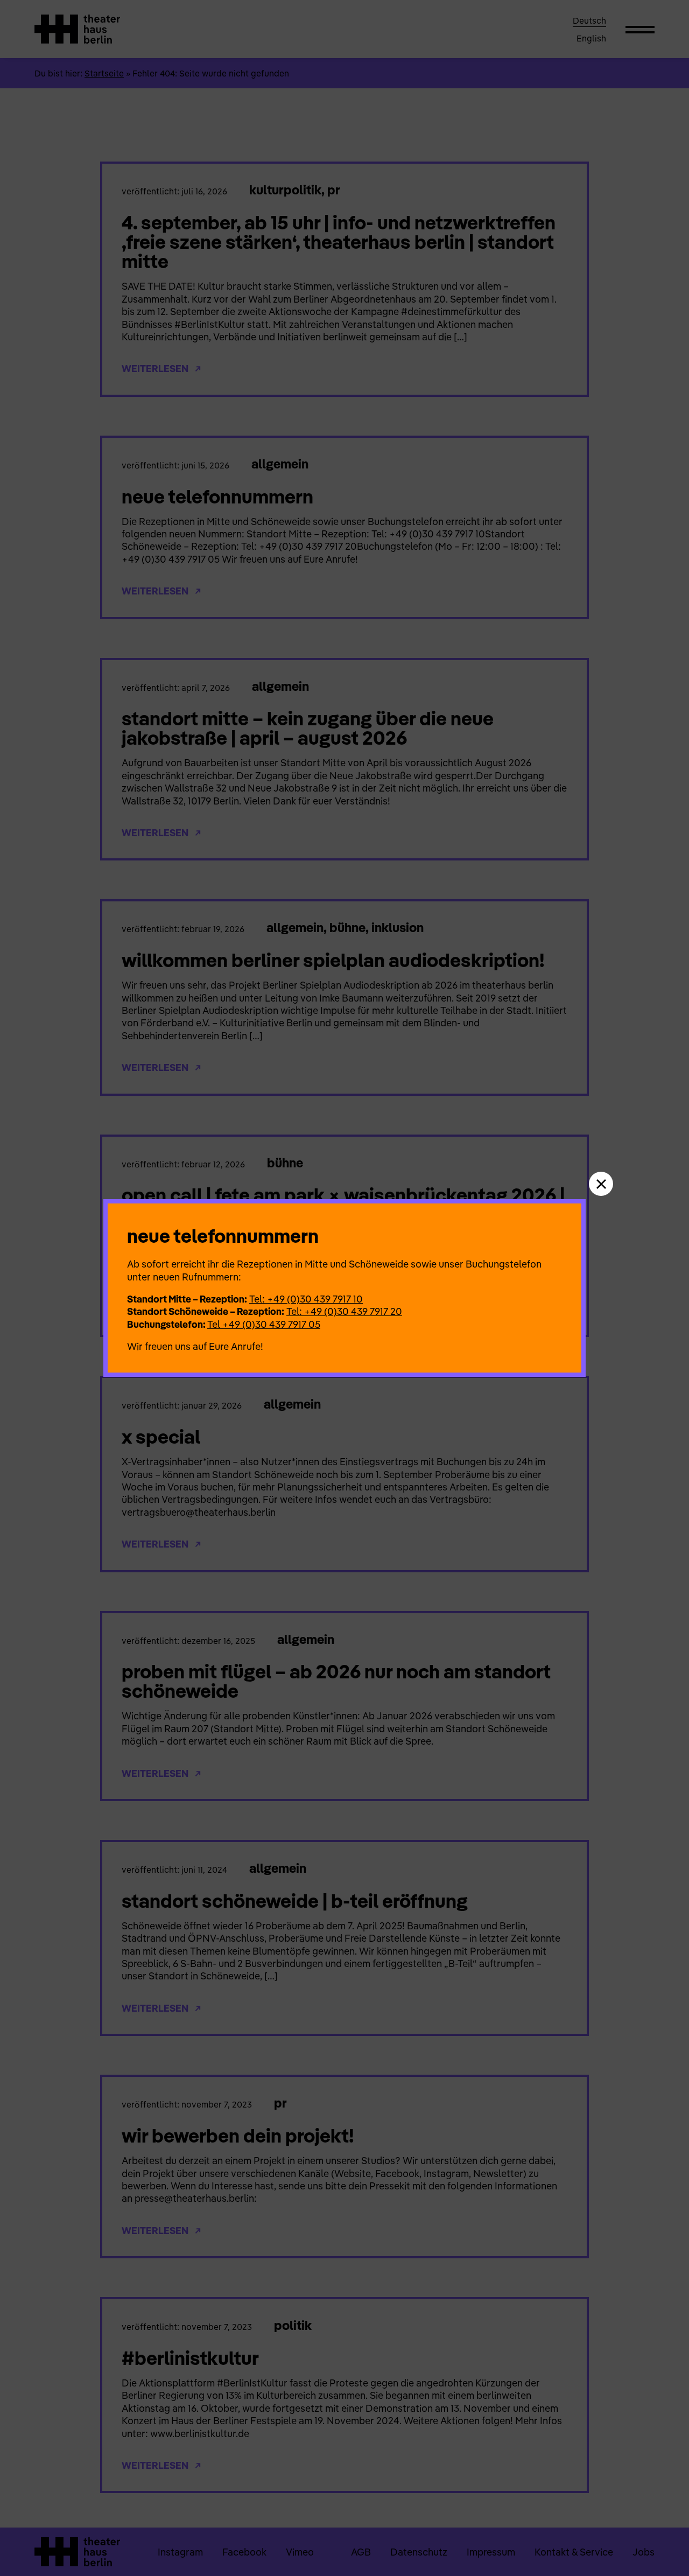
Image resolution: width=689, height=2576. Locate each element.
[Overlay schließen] (601, 1184)
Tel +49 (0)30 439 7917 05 (264, 1324)
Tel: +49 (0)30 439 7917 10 (306, 1299)
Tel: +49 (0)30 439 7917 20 (344, 1311)
